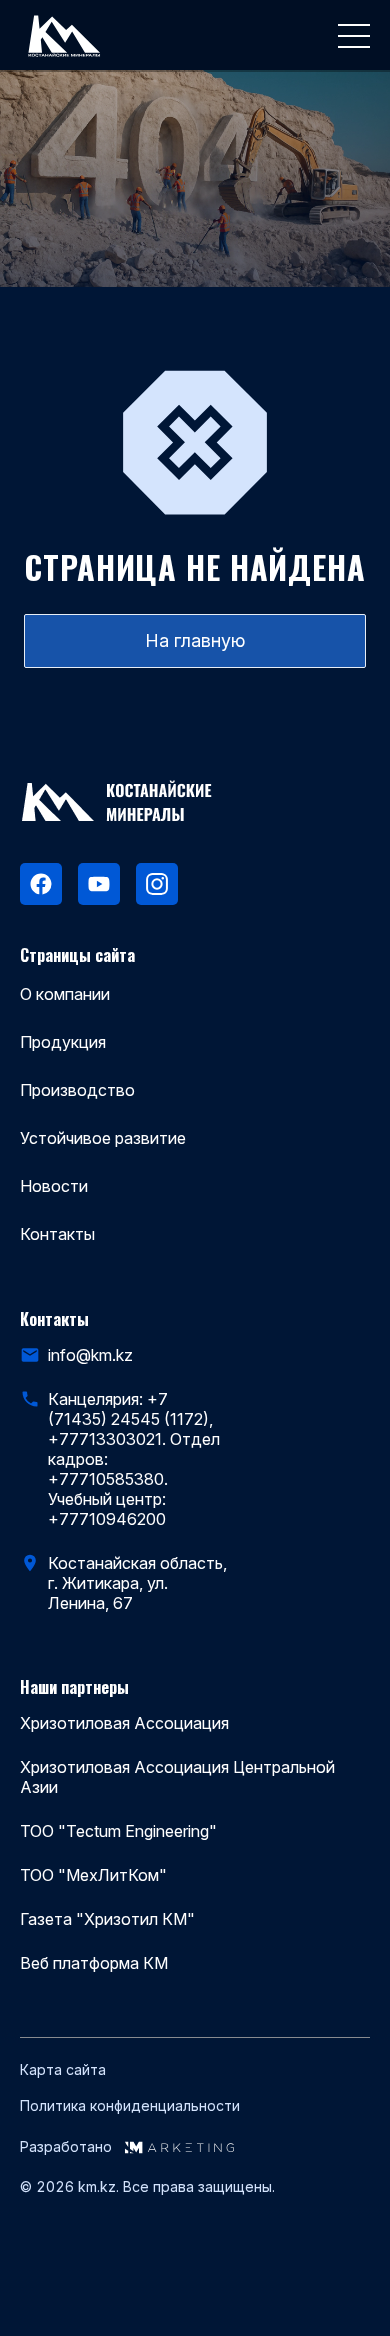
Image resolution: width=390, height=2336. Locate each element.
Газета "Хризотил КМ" (107, 1919)
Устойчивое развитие (103, 1138)
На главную (195, 640)
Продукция (63, 1042)
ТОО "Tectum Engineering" (118, 1831)
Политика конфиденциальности (130, 2106)
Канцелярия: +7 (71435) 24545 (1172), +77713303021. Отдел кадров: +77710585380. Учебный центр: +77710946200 (134, 1459)
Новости (54, 1186)
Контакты (57, 1234)
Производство (77, 1090)
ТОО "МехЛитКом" (93, 1875)
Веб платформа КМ (94, 1963)
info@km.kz (90, 1355)
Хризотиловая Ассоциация (124, 1723)
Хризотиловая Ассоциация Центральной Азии (177, 1777)
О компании (65, 994)
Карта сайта (63, 2070)
